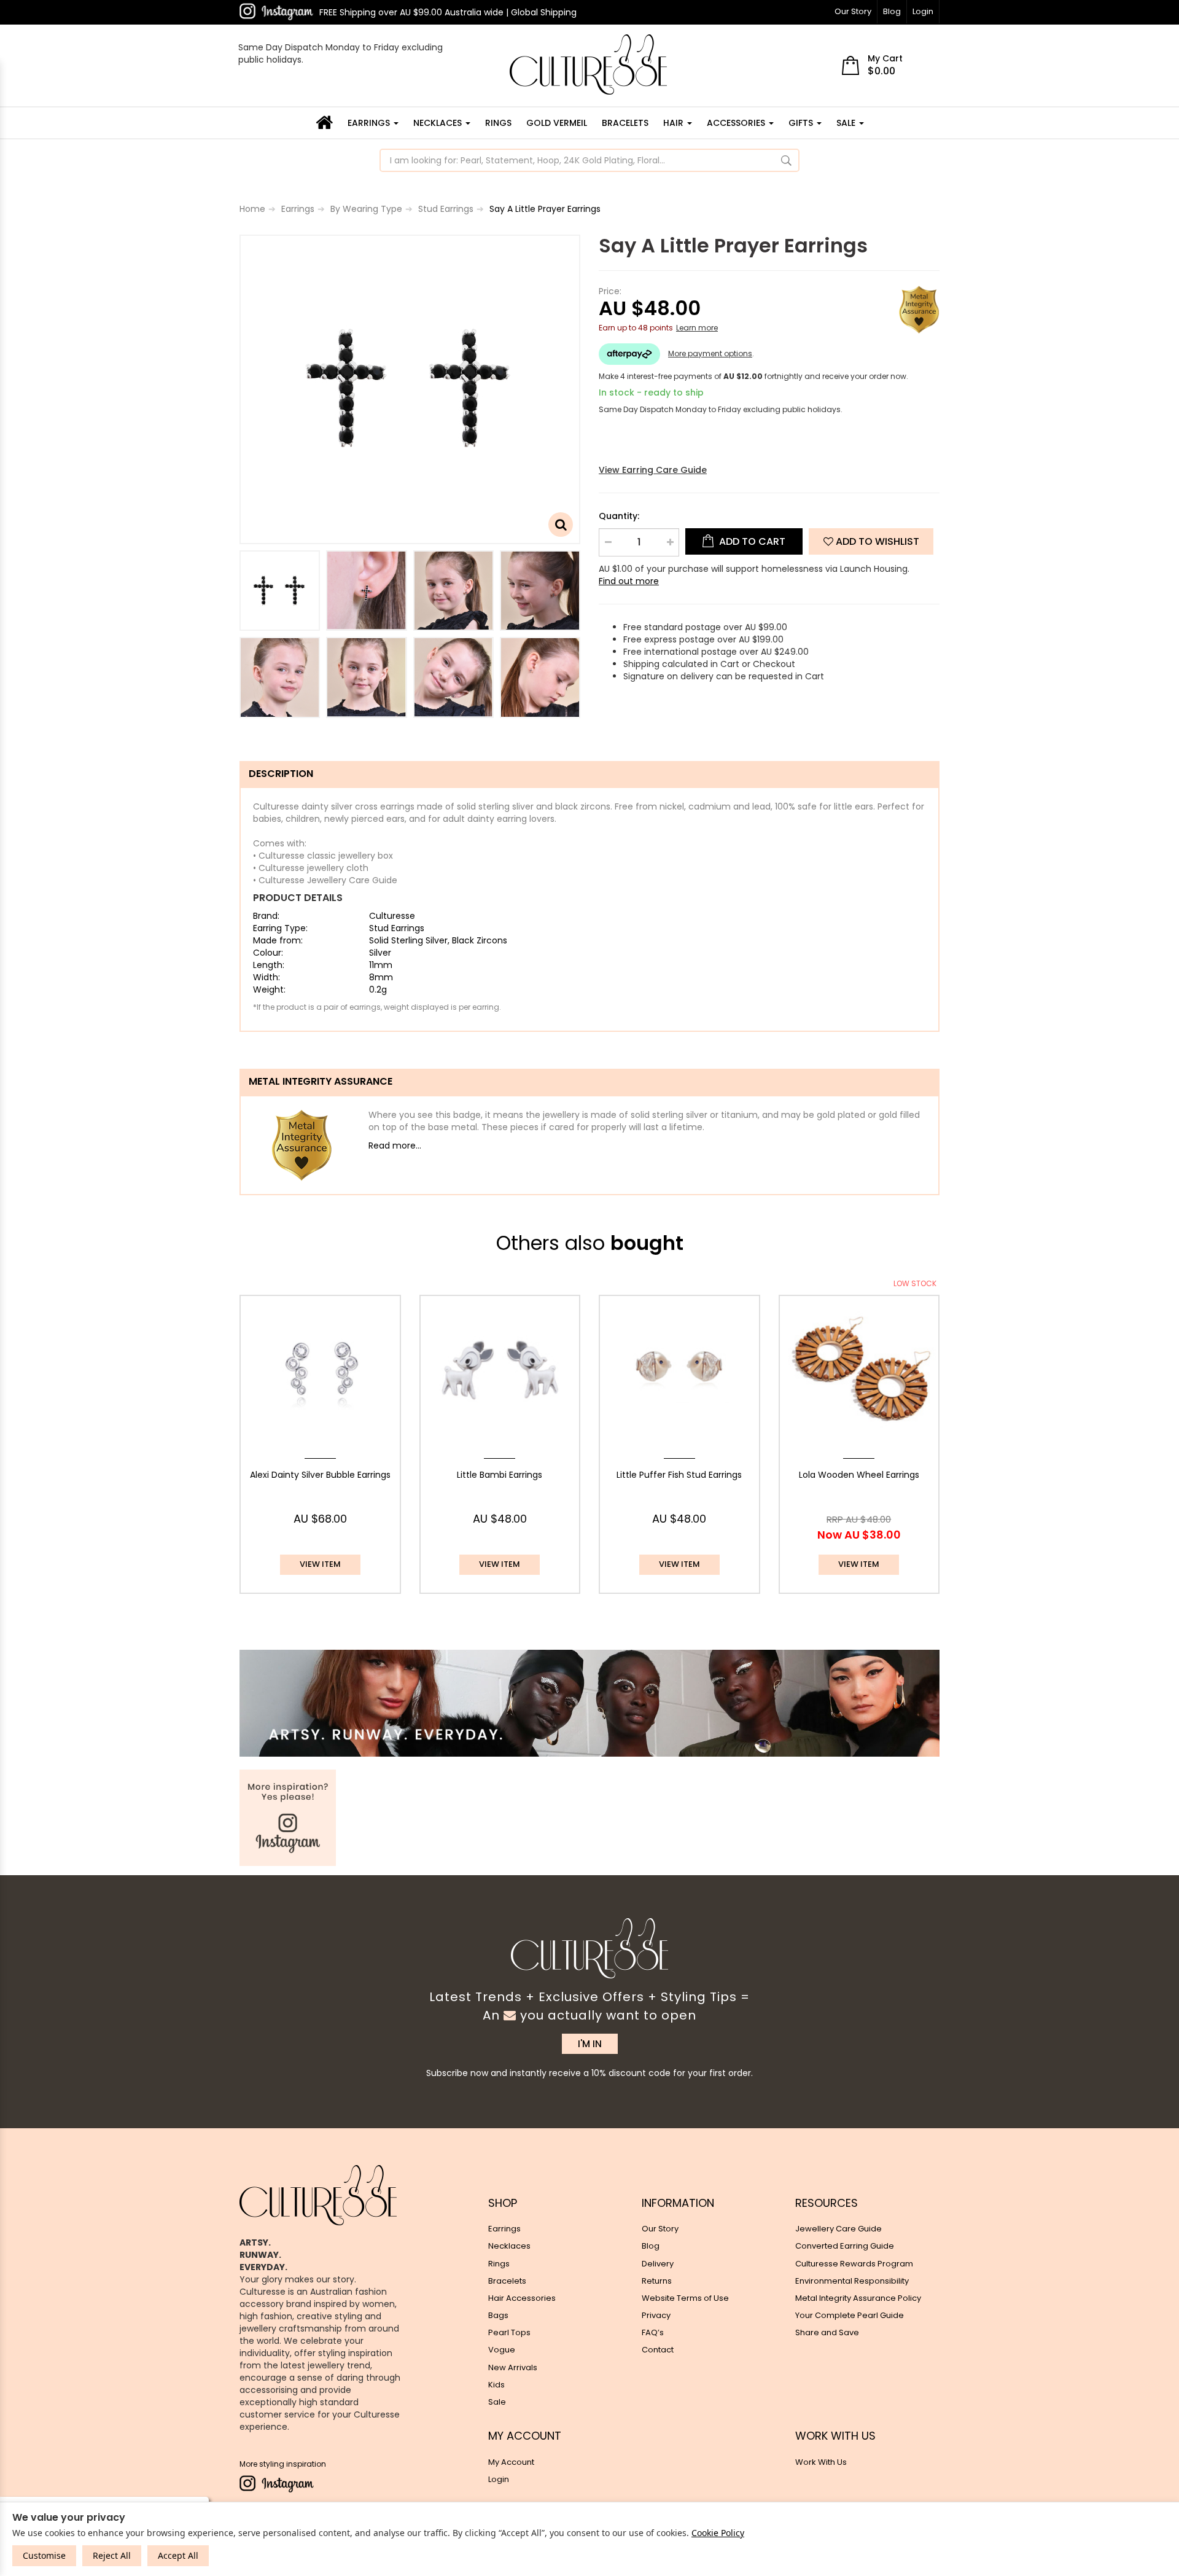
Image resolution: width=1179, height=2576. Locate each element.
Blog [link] (651, 2246)
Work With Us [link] (821, 2462)
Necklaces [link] (509, 2246)
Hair (675, 123)
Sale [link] (497, 2402)
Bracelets (625, 123)
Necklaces (439, 123)
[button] (871, 541)
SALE (847, 123)
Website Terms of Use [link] (685, 2298)
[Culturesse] (588, 64)
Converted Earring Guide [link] (845, 2246)
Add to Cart (751, 541)
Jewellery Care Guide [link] (839, 2229)
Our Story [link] (660, 2229)
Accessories (737, 123)
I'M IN (590, 2044)
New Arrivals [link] (513, 2367)
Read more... (395, 1146)
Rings (498, 123)
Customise (44, 2555)
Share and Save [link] (827, 2332)
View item (320, 1564)
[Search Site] (786, 160)
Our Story (853, 11)
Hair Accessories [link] (522, 2298)
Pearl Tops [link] (509, 2332)
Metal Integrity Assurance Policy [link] (858, 2298)
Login (923, 11)
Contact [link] (658, 2350)
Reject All (112, 2555)
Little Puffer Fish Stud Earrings (679, 1475)
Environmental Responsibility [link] (852, 2281)
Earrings (370, 123)
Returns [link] (657, 2281)
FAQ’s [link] (653, 2332)
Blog (892, 11)
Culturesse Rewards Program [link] (854, 2264)
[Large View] (280, 591)
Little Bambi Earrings (500, 1475)
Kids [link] (496, 2385)
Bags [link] (498, 2315)
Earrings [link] (504, 2229)
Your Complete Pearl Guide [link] (850, 2315)
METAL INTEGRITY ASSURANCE (321, 1081)
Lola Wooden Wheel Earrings (859, 1475)
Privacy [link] (656, 2315)
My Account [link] (511, 2462)
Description (281, 774)
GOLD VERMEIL (557, 123)
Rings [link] (499, 2264)
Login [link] (499, 2479)
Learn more (697, 328)
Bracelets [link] (507, 2281)
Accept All (178, 2555)
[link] (276, 12)
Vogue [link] (502, 2350)
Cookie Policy (718, 2533)
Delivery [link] (658, 2264)
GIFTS (802, 123)
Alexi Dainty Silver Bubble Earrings (320, 1475)
